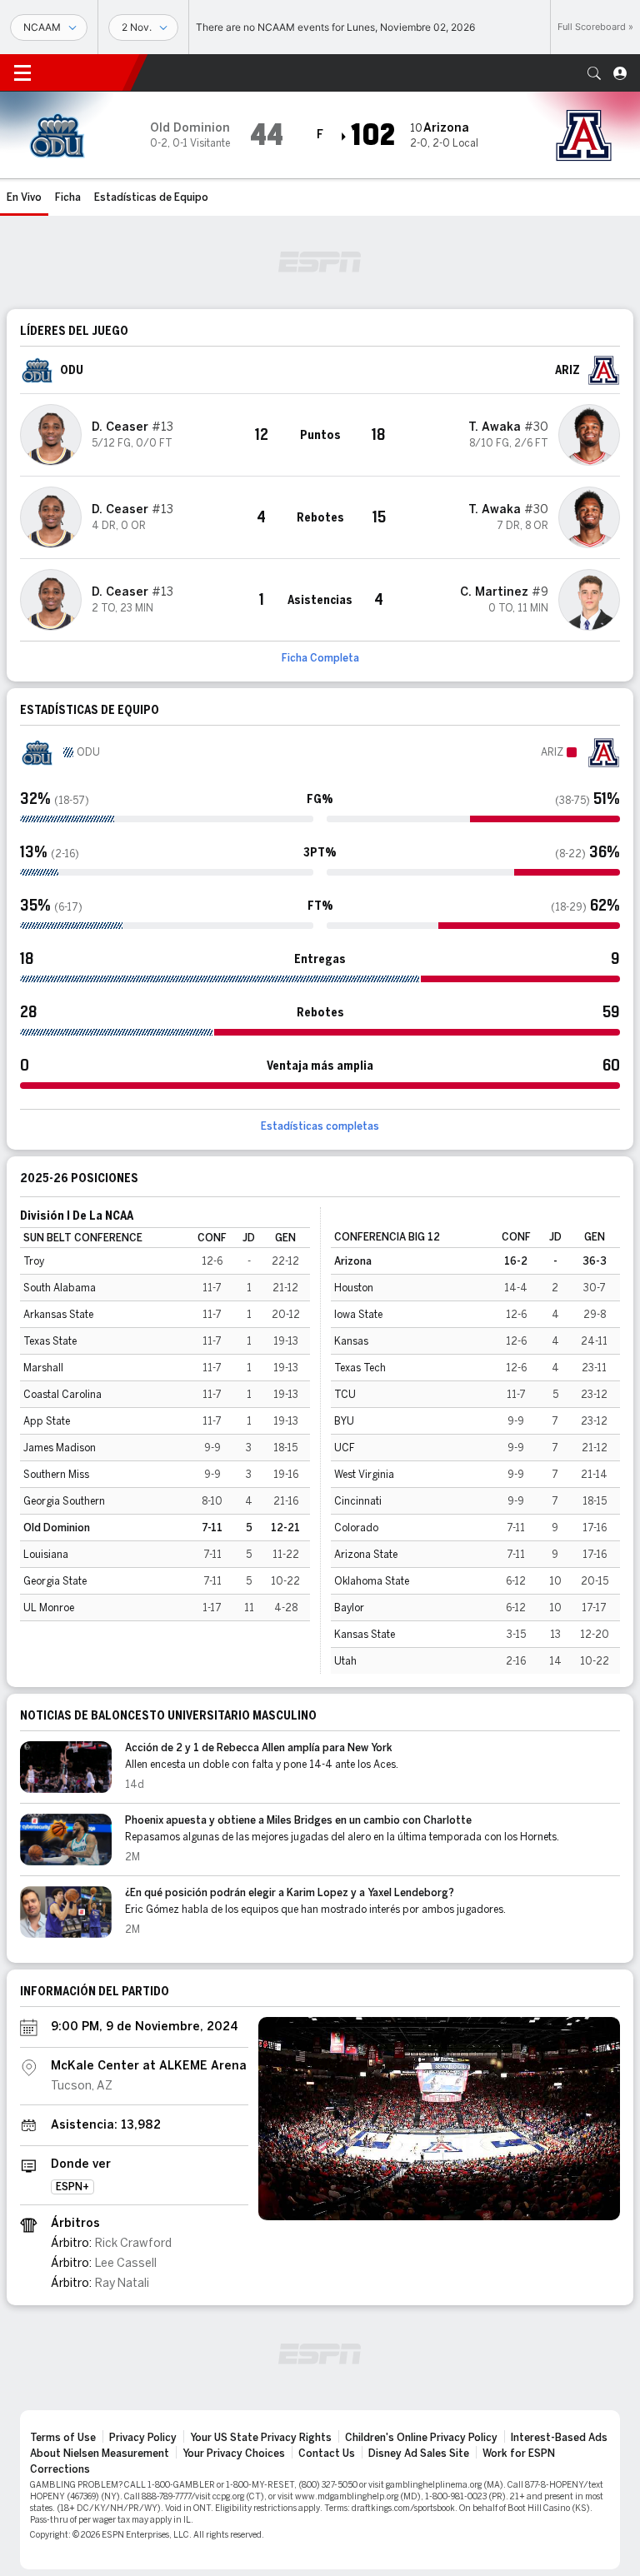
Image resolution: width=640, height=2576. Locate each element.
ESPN (87, 72)
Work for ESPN (519, 2454)
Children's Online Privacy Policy (421, 2438)
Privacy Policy (143, 2438)
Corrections (60, 2469)
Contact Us (327, 2454)
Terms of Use (63, 2438)
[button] (594, 73)
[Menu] (22, 73)
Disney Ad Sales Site (419, 2454)
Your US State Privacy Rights (261, 2438)
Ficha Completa (320, 658)
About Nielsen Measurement (100, 2454)
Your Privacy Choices (234, 2454)
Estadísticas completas (320, 1126)
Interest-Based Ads (559, 2438)
